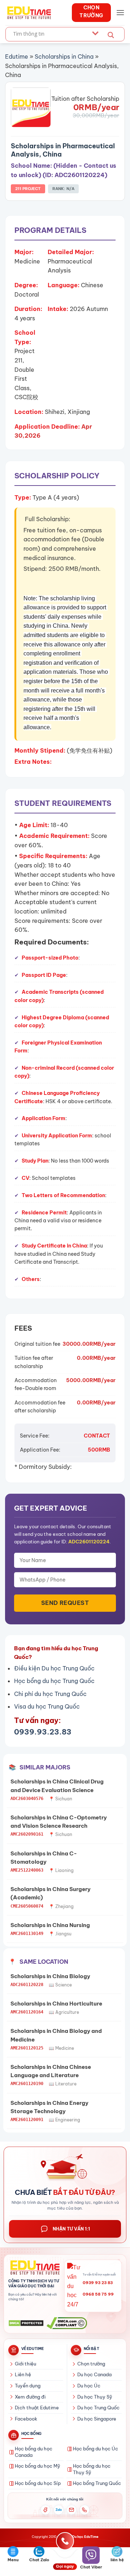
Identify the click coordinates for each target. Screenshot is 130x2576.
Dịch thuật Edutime (37, 2408)
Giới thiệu (25, 2364)
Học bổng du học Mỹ (38, 2466)
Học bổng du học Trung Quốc (54, 1681)
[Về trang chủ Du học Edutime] (34, 2268)
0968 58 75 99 (98, 2294)
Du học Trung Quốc (98, 2408)
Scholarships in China (64, 57)
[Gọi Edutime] (84, 2510)
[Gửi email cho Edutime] (71, 2510)
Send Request (65, 1603)
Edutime (17, 57)
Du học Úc (89, 2386)
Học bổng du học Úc (96, 2449)
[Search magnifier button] (111, 35)
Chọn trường (91, 2364)
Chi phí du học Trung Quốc (50, 1694)
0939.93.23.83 (43, 1732)
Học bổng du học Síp (38, 2483)
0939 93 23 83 (98, 2283)
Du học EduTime (85, 2537)
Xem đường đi (30, 2397)
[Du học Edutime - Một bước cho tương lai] (28, 13)
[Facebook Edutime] (45, 2510)
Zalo (59, 2510)
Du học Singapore (97, 2419)
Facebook (26, 2419)
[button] (120, 12)
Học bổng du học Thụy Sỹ (92, 2469)
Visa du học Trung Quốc (47, 1706)
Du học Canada (94, 2374)
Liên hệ (23, 2374)
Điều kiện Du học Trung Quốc (54, 1668)
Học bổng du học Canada (34, 2452)
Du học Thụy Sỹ (95, 2397)
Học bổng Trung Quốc (97, 2483)
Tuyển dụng (28, 2386)
